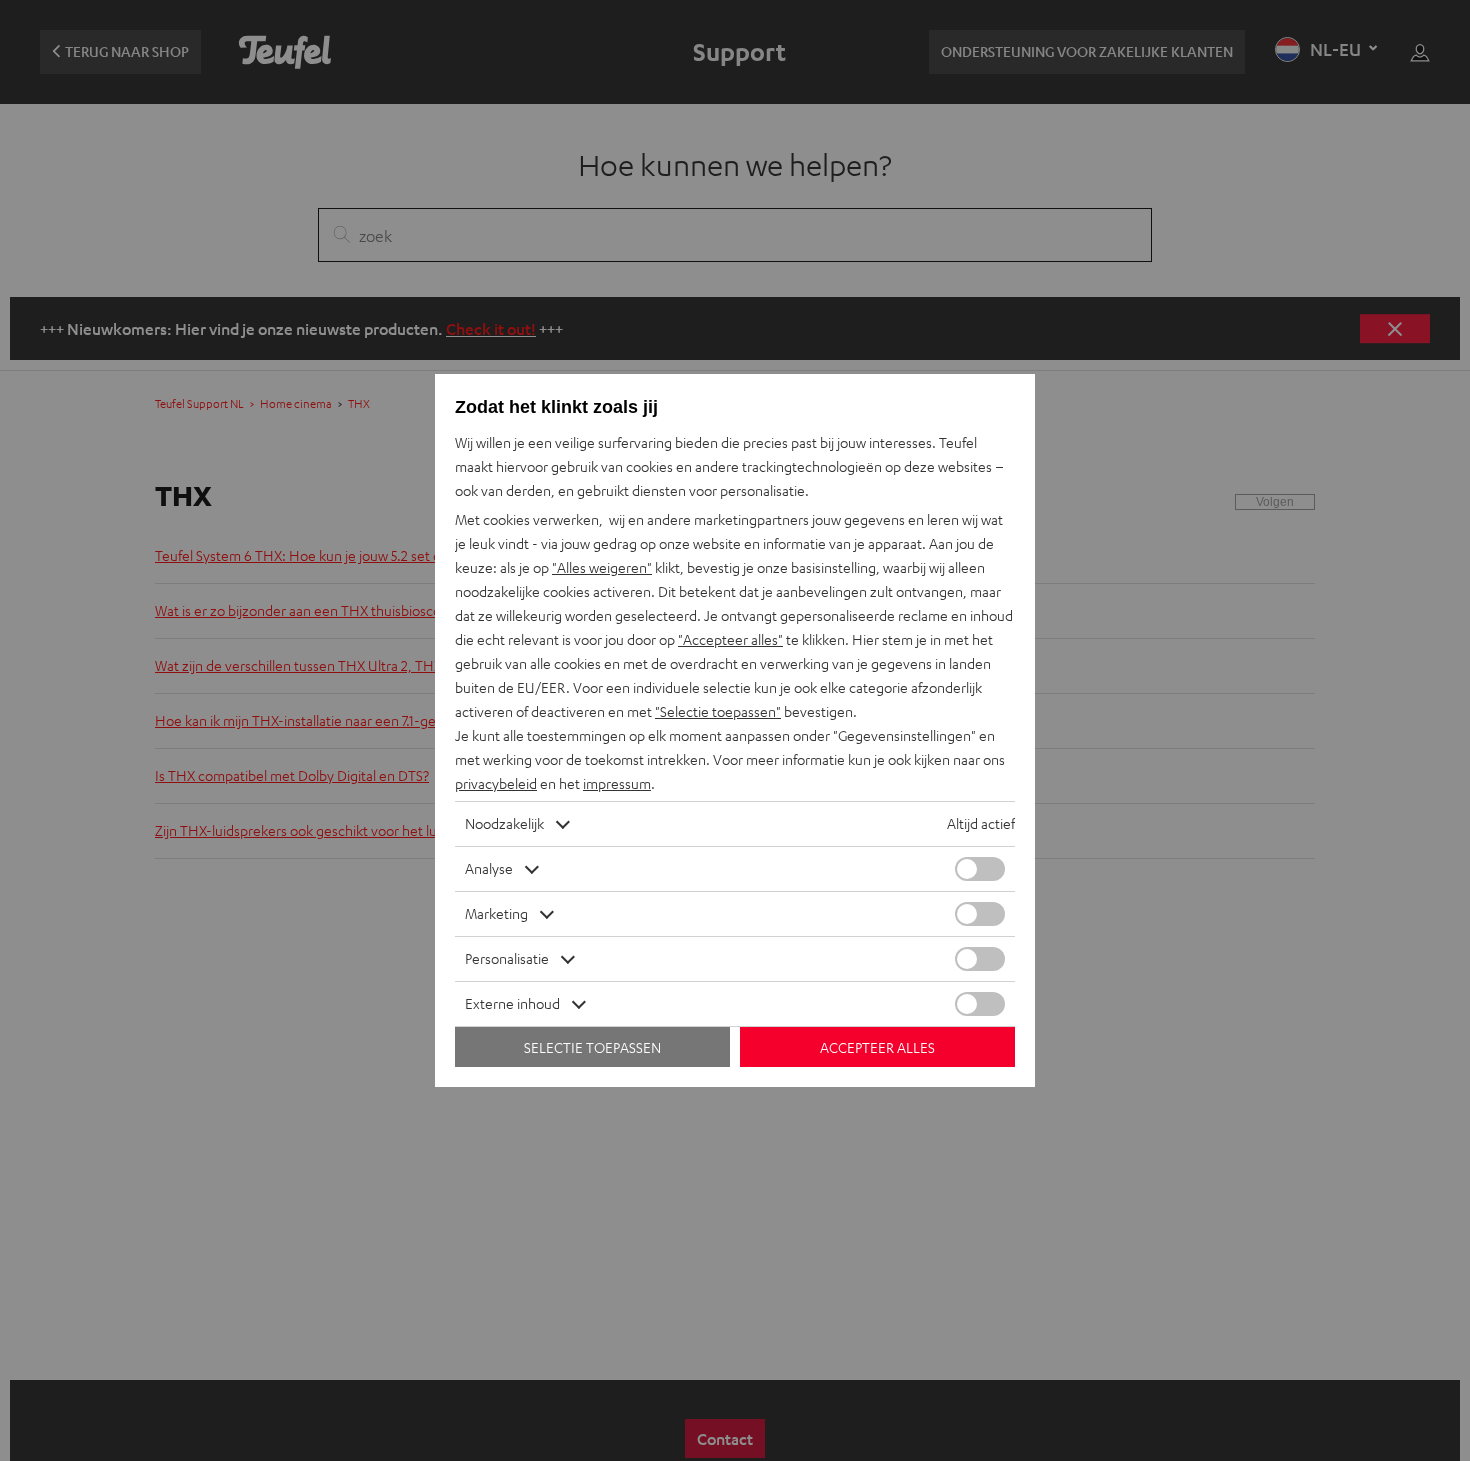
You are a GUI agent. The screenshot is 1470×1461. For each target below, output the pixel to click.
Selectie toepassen (592, 1047)
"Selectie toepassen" (718, 711)
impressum (617, 783)
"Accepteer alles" (730, 639)
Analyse (489, 868)
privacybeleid (496, 783)
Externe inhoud (512, 1003)
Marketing (496, 913)
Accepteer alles (877, 1047)
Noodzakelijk (504, 823)
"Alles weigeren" (602, 567)
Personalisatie (507, 958)
